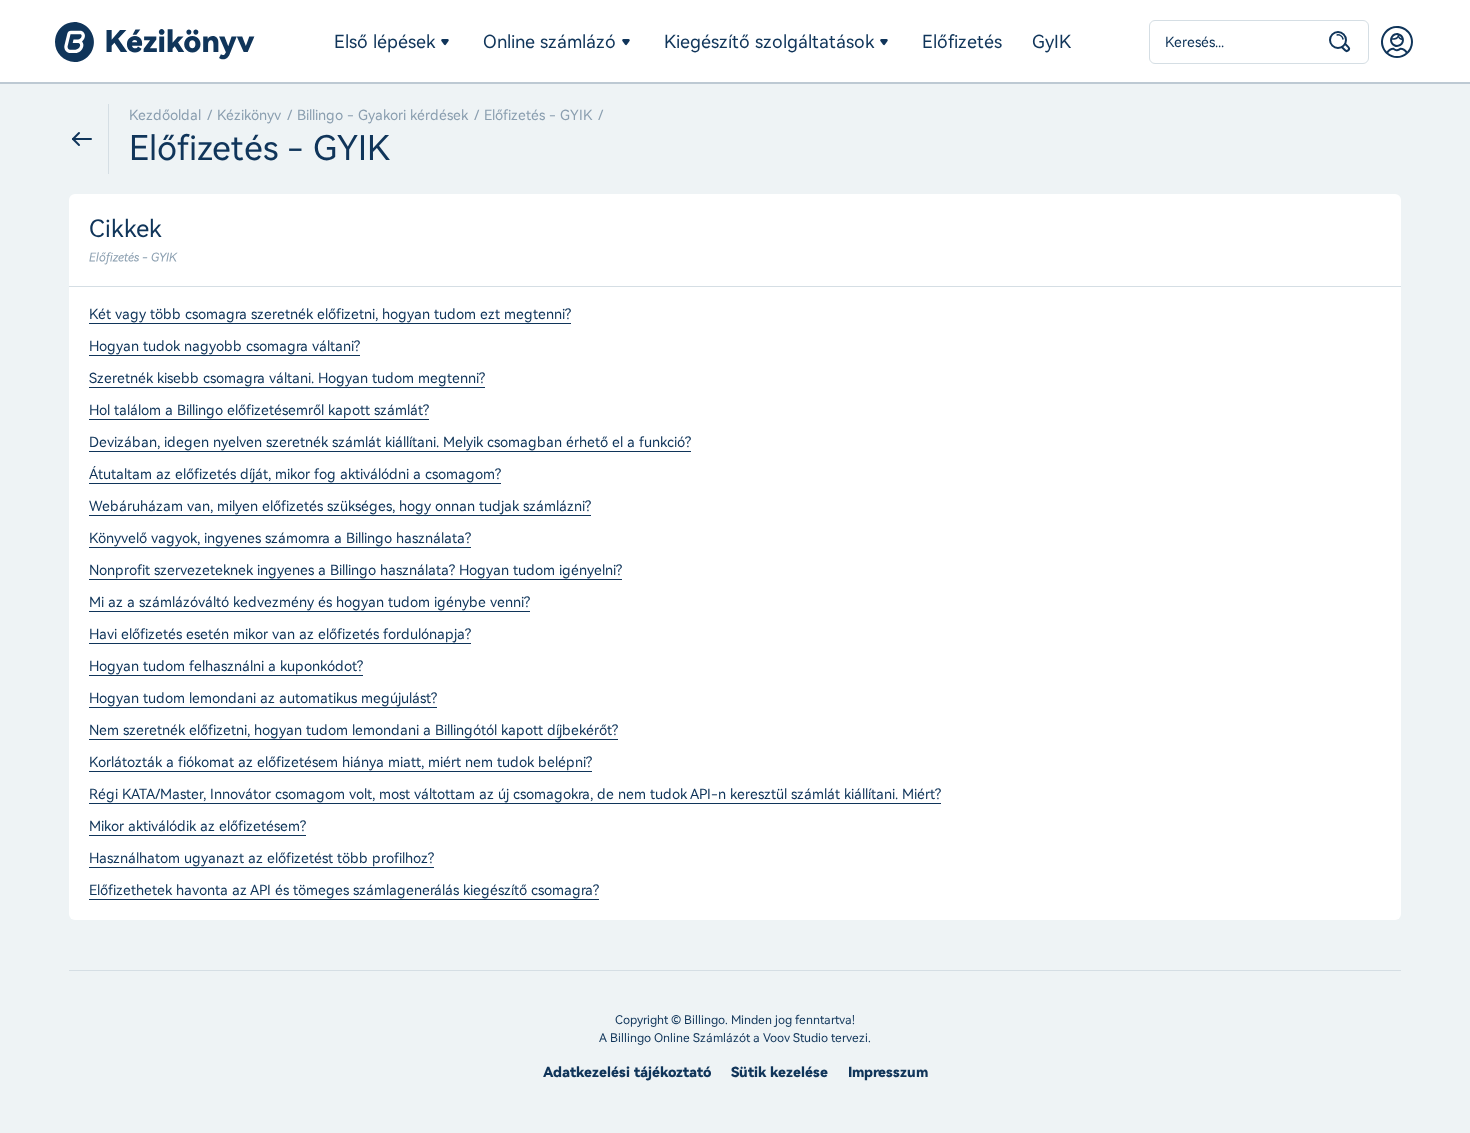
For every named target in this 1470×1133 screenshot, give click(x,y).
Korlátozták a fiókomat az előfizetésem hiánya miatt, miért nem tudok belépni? (340, 763)
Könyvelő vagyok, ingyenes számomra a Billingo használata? (280, 539)
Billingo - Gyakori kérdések (382, 115)
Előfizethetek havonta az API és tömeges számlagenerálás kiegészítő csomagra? (344, 891)
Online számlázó (549, 42)
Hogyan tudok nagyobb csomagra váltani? (224, 347)
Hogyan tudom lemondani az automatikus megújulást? (263, 699)
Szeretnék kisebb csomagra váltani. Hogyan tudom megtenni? (287, 379)
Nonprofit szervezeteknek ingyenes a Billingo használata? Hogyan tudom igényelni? (355, 571)
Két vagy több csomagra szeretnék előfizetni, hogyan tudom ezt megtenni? (330, 315)
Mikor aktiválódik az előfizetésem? (197, 827)
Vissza (89, 139)
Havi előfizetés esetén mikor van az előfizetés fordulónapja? (280, 635)
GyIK (1051, 42)
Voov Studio (795, 1038)
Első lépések (384, 42)
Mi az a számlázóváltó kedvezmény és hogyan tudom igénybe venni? (309, 603)
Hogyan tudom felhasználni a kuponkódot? (226, 667)
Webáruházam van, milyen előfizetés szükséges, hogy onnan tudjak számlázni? (340, 507)
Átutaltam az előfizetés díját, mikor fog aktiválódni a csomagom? (295, 475)
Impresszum (888, 1072)
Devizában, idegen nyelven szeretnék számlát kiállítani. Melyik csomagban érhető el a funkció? (390, 443)
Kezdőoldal (165, 115)
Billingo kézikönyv (155, 42)
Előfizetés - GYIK (538, 115)
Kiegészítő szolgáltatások (769, 42)
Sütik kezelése (779, 1072)
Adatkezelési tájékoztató (627, 1072)
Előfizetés (962, 42)
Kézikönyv (249, 115)
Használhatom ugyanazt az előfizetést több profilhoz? (261, 859)
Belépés (1397, 42)
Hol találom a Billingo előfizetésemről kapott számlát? (259, 411)
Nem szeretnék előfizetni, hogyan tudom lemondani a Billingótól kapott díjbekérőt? (353, 731)
